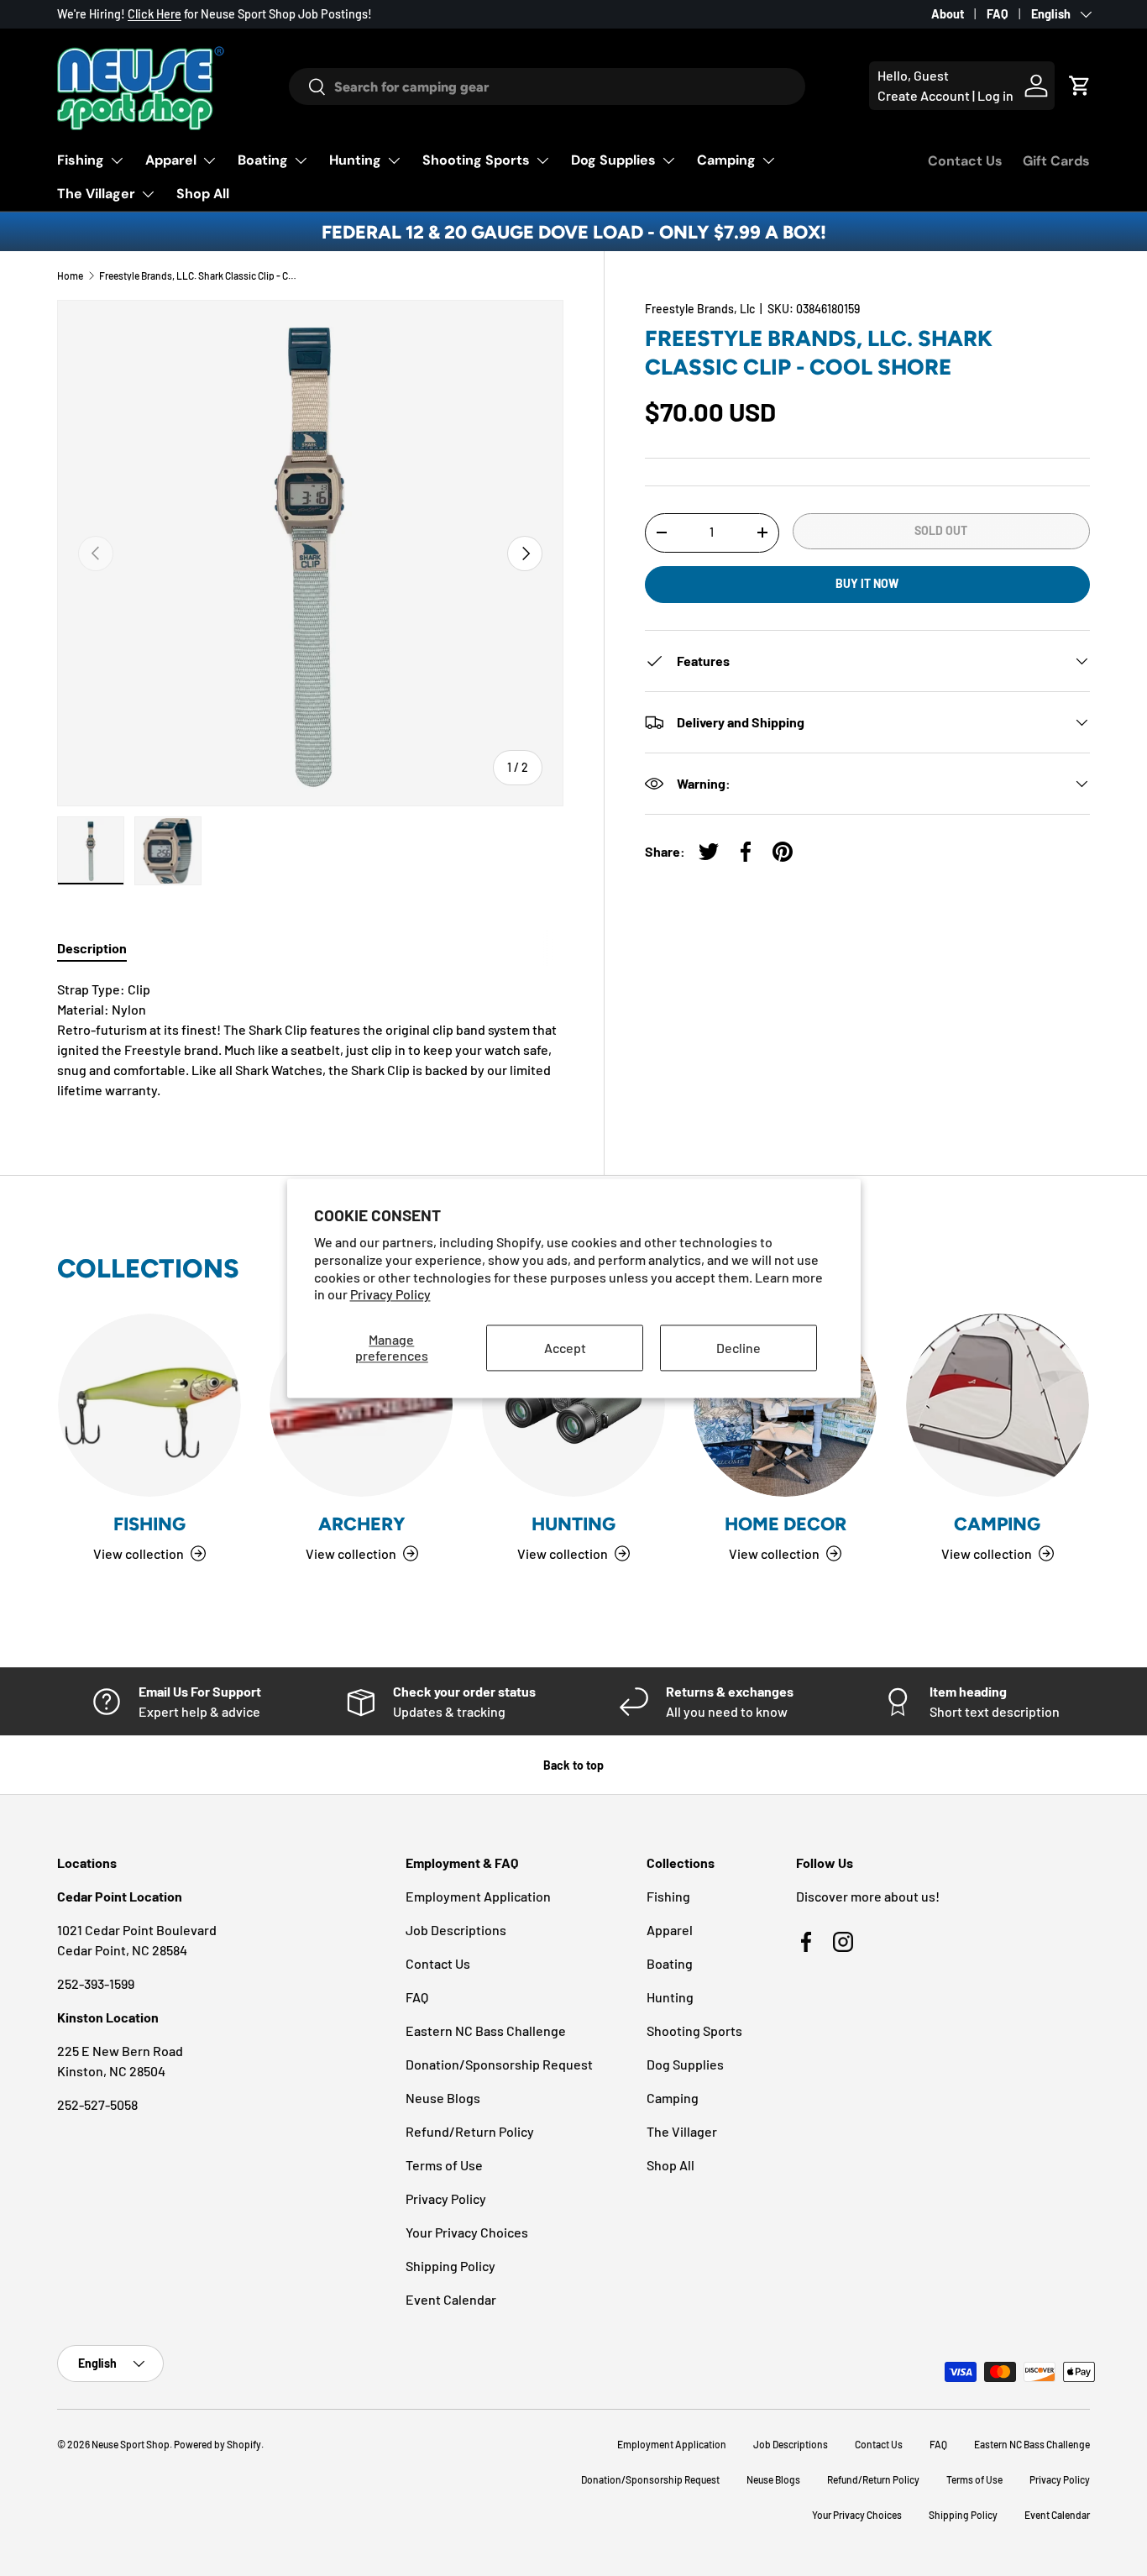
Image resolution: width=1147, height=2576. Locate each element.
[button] (1080, 86)
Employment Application (478, 1896)
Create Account (924, 95)
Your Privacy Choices (467, 2232)
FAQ (998, 14)
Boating (263, 160)
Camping (726, 160)
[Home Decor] (785, 1405)
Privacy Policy (390, 1295)
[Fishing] (149, 1405)
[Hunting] (573, 1405)
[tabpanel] (310, 1040)
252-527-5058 (97, 2104)
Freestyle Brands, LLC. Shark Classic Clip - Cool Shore (200, 275)
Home (70, 275)
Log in (995, 95)
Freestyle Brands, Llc (700, 309)
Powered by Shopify (217, 2444)
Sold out (941, 530)
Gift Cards (1056, 161)
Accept (565, 1348)
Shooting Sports (476, 160)
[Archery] (361, 1405)
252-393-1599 (96, 1983)
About (948, 14)
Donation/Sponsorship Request (499, 2064)
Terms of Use (444, 2165)
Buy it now (867, 583)
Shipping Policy (450, 2266)
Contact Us (965, 161)
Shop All (203, 194)
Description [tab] (92, 948)
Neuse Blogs (443, 2098)
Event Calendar (451, 2299)
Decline (738, 1348)
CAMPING (997, 1524)
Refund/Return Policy (470, 2131)
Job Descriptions (456, 1930)
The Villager (96, 194)
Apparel (171, 160)
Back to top (573, 1765)
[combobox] (547, 87)
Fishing (81, 160)
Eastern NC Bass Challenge (486, 2030)
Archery (362, 1524)
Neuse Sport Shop (131, 2444)
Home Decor (786, 1524)
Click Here (155, 14)
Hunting (355, 160)
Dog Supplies (613, 160)
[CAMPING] (998, 1405)
